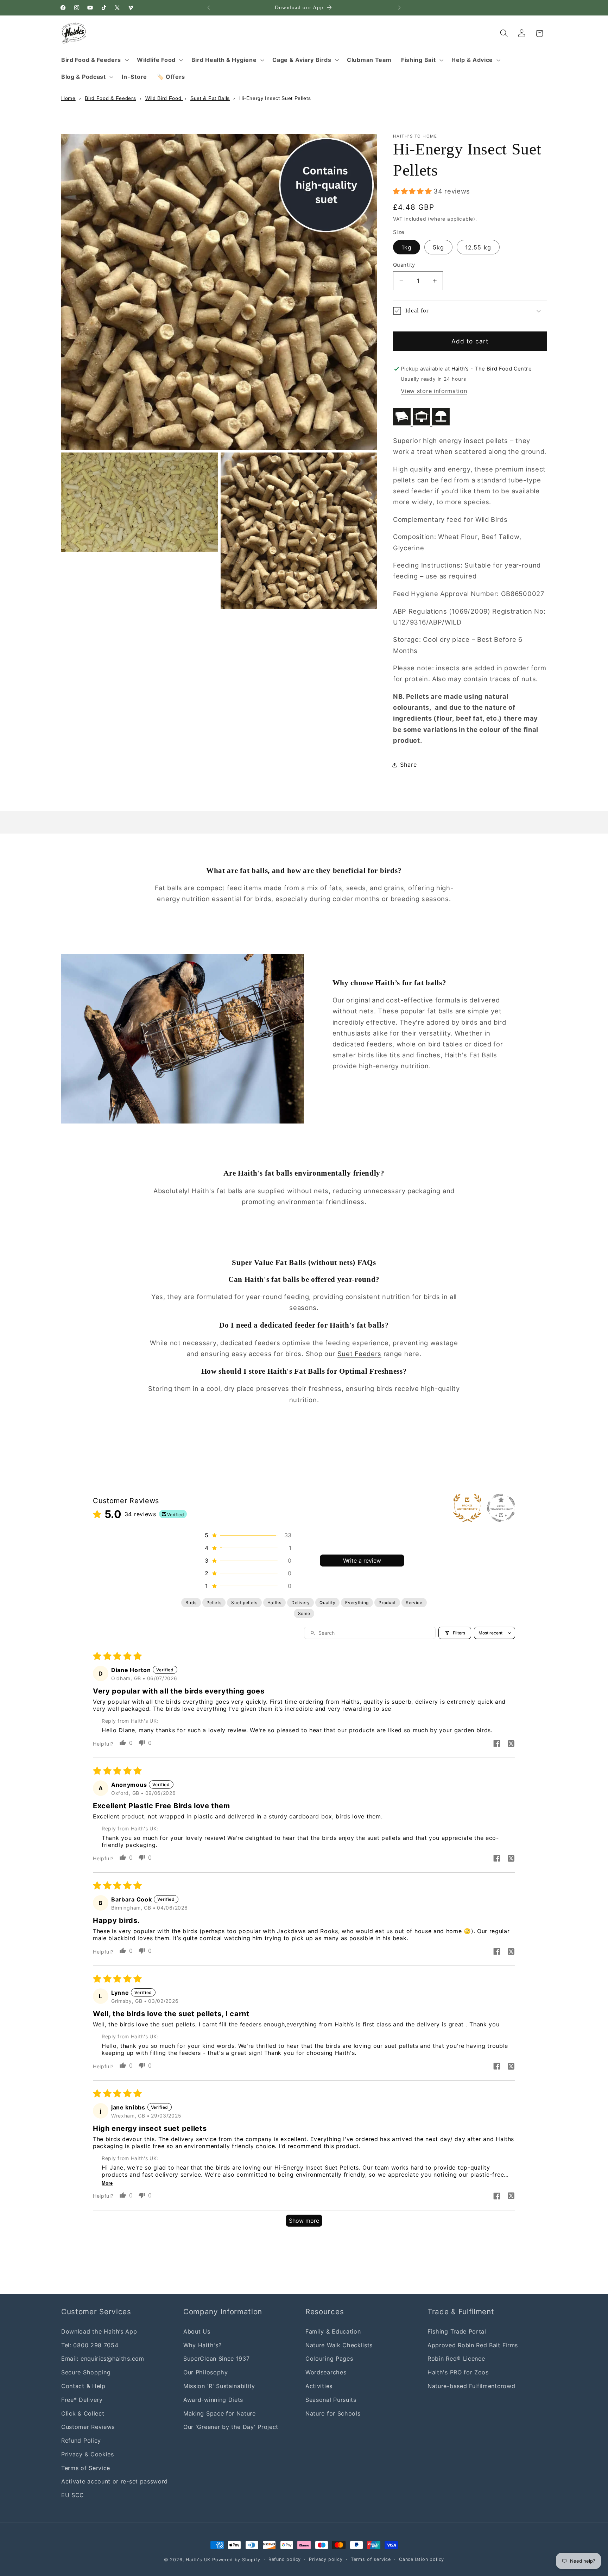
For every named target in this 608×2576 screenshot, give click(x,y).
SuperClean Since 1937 (217, 2359)
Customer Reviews (88, 2427)
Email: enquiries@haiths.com (103, 2359)
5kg (438, 247)
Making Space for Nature (220, 2413)
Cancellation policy (422, 2559)
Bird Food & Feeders (110, 98)
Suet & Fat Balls (210, 98)
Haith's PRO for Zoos (458, 2372)
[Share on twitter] (511, 1744)
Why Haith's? (202, 2345)
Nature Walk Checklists (339, 2345)
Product (387, 1603)
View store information (434, 391)
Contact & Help (83, 2386)
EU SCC (73, 2495)
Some (304, 1613)
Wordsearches (326, 2372)
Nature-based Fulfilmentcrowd (471, 2386)
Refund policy (285, 2559)
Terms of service (371, 2559)
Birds (191, 1603)
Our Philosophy (206, 2372)
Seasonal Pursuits (331, 2400)
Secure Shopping (86, 2372)
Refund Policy (81, 2441)
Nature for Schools (333, 2413)
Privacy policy (326, 2559)
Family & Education (333, 2331)
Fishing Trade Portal (457, 2331)
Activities (319, 2386)
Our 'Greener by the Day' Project (231, 2427)
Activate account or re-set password (115, 2481)
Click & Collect (83, 2413)
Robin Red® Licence (456, 2359)
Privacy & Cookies (88, 2454)
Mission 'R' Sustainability (219, 2386)
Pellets (214, 1603)
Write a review (362, 1561)
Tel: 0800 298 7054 (90, 2345)
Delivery (301, 1603)
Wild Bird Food (164, 98)
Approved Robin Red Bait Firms (473, 2345)
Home (68, 98)
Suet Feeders (359, 1354)
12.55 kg (478, 247)
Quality (327, 1603)
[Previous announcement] (209, 8)
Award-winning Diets (213, 2400)
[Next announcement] (399, 8)
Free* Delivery (82, 2400)
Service (414, 1603)
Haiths (274, 1603)
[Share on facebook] (497, 1744)
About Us (197, 2331)
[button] (94, 60)
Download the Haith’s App (99, 2331)
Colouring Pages (329, 2359)
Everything (357, 1603)
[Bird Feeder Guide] (421, 423)
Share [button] (408, 765)
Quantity (404, 265)
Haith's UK (198, 2560)
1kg (407, 247)
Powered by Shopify (236, 2560)
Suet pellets (244, 1603)
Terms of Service (86, 2468)
